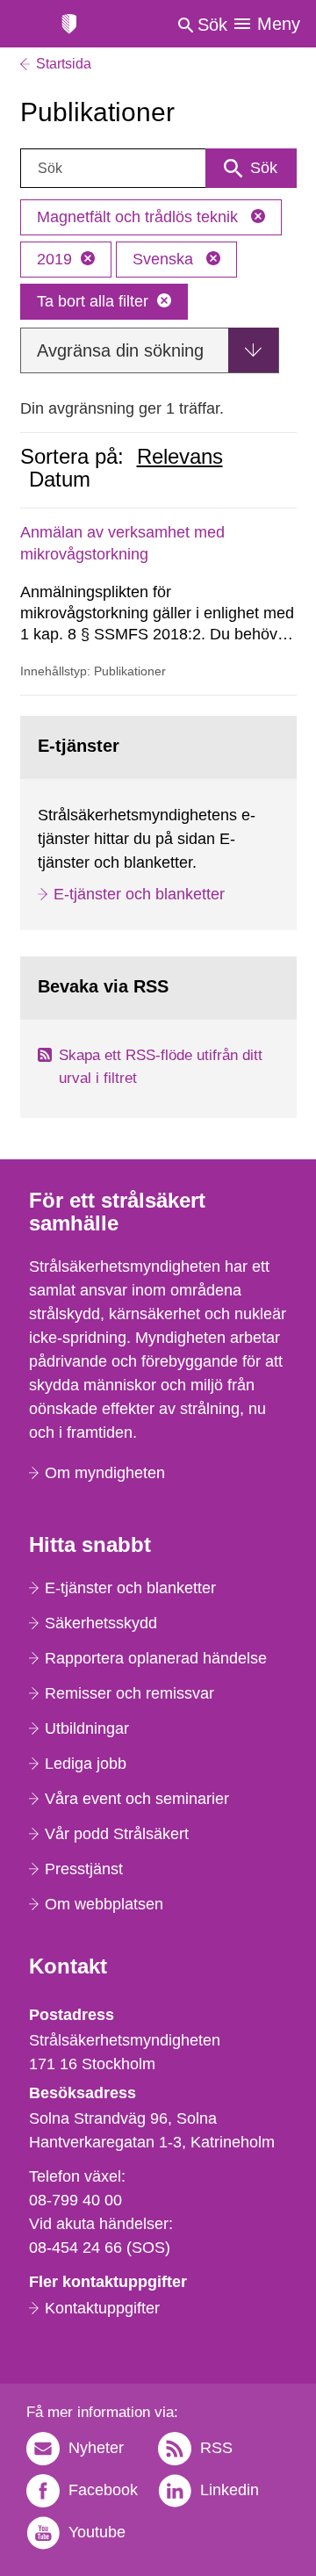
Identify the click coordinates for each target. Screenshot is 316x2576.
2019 (54, 259)
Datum (60, 480)
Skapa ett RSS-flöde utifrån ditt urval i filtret (161, 1067)
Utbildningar (87, 1728)
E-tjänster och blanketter (139, 894)
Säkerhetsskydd (101, 1623)
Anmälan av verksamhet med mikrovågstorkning (122, 543)
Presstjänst (84, 1869)
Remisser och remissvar (129, 1693)
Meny (279, 24)
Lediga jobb (86, 1764)
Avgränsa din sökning (120, 350)
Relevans (180, 457)
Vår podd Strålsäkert (117, 1834)
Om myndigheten (105, 1473)
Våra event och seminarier (137, 1799)
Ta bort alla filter (93, 301)
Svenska (165, 259)
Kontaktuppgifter (102, 2308)
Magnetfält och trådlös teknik (140, 217)
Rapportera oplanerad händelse (156, 1658)
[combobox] (158, 168)
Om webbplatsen (104, 1904)
